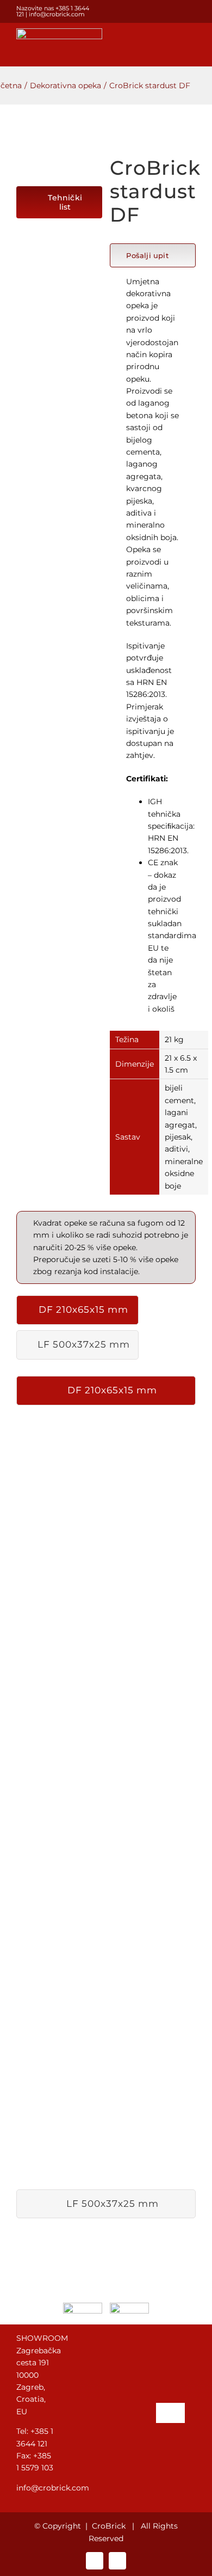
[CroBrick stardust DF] (59, 163)
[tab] (77, 1310)
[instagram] (192, 11)
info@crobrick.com (57, 14)
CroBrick (109, 2526)
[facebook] (175, 11)
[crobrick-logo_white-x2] (59, 32)
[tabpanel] (106, 1800)
